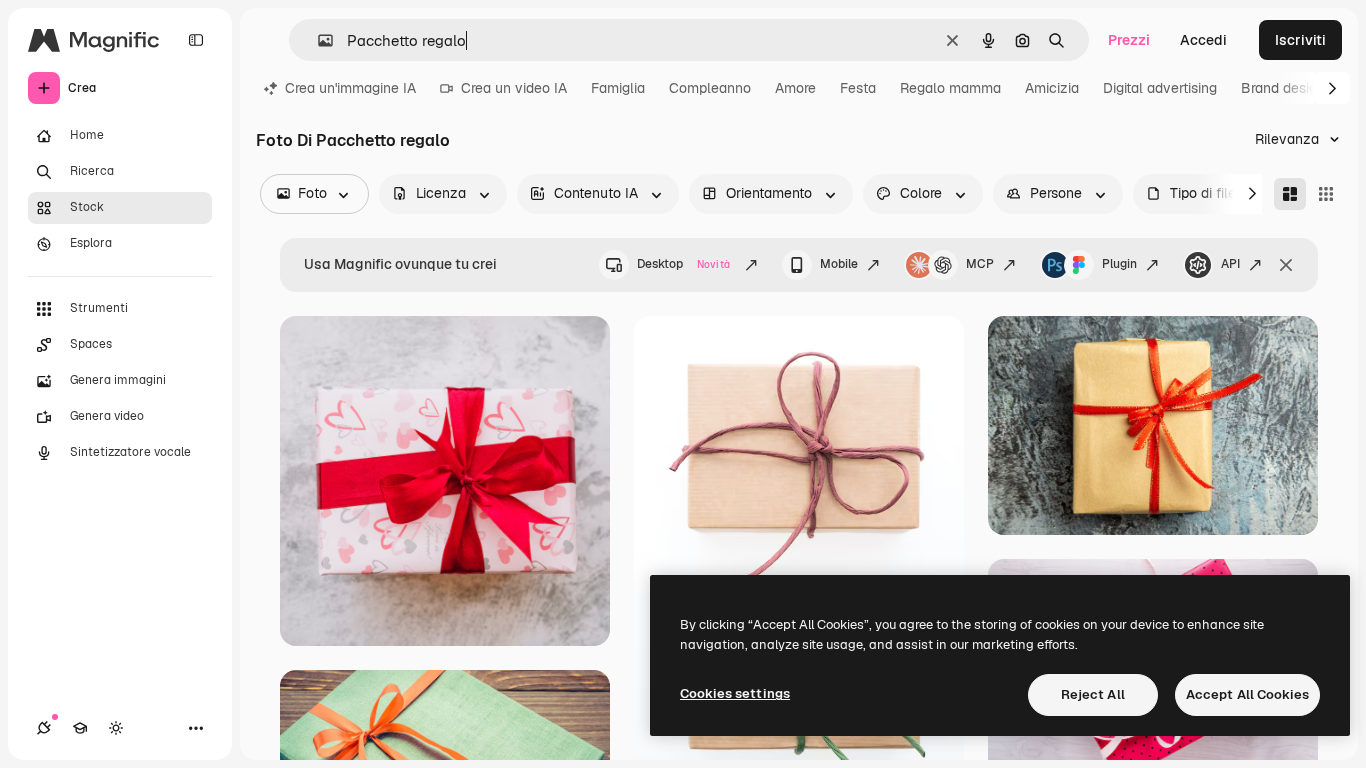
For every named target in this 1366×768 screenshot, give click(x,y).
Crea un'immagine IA (350, 88)
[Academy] (80, 728)
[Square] (1326, 194)
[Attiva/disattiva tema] (116, 728)
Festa (858, 88)
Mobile (839, 264)
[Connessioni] (44, 728)
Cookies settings (735, 693)
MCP (980, 264)
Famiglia (618, 88)
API (1230, 264)
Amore (795, 88)
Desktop (683, 264)
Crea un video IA (514, 88)
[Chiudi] (1286, 265)
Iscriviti (1300, 40)
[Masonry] (1290, 194)
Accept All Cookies (1247, 694)
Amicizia (1052, 88)
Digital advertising (1160, 88)
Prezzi (1129, 40)
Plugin (1119, 264)
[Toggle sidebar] (196, 40)
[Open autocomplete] (317, 40)
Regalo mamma (950, 88)
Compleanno (710, 88)
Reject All (1093, 694)
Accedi (1203, 40)
